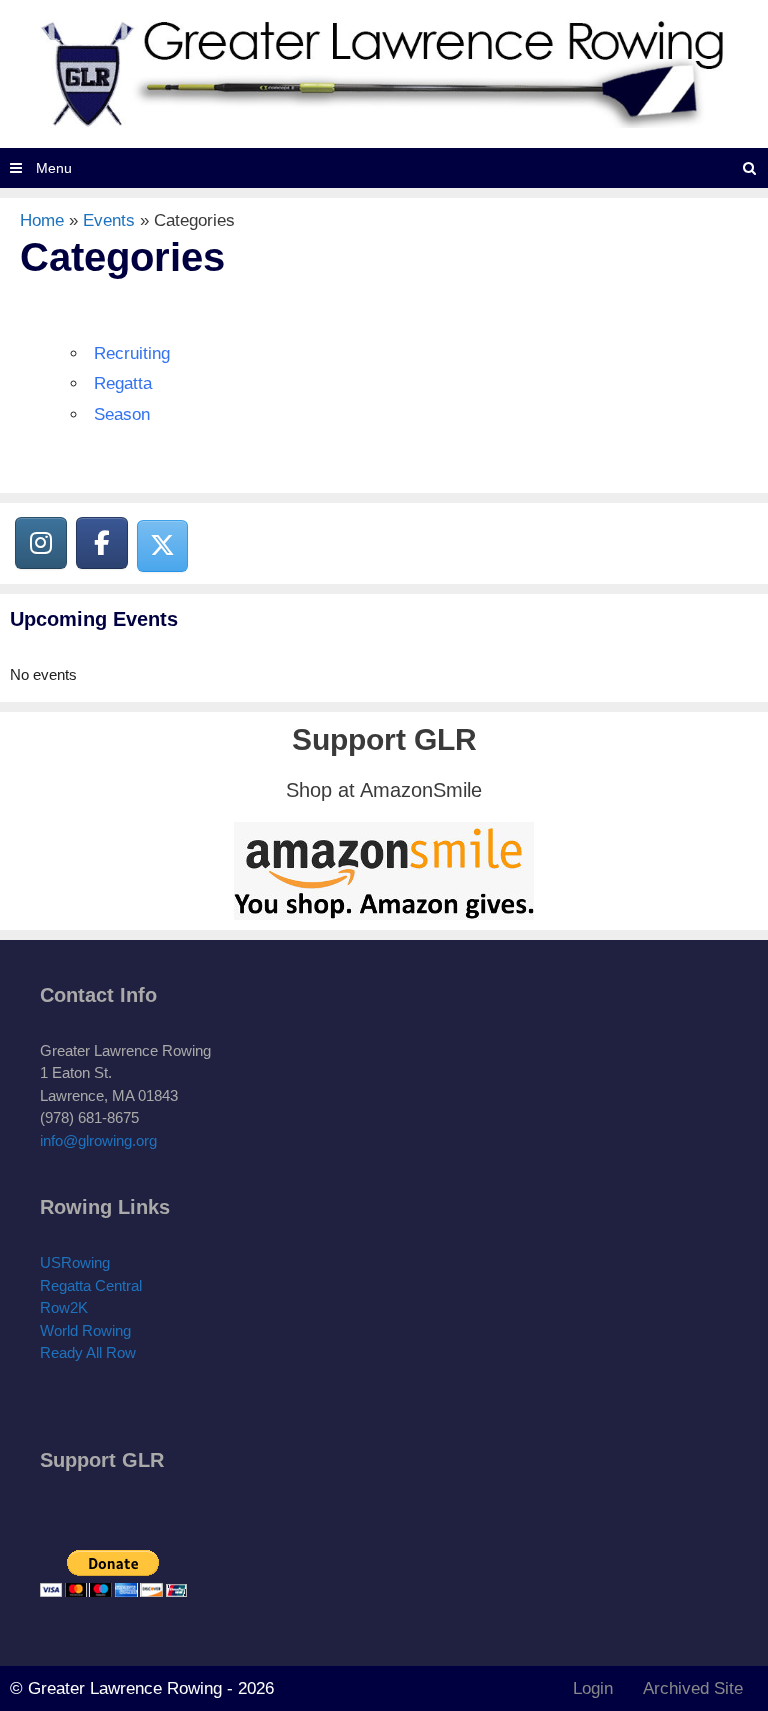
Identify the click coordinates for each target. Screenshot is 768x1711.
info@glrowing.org (98, 1140)
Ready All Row (88, 1352)
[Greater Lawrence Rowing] (384, 72)
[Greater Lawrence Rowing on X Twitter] (163, 546)
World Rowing (85, 1330)
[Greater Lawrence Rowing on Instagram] (41, 543)
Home (42, 220)
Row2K (64, 1307)
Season (122, 414)
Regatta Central (91, 1285)
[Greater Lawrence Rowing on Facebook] (102, 543)
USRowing (75, 1262)
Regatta (123, 383)
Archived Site (693, 1688)
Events (109, 220)
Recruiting (132, 353)
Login (593, 1688)
